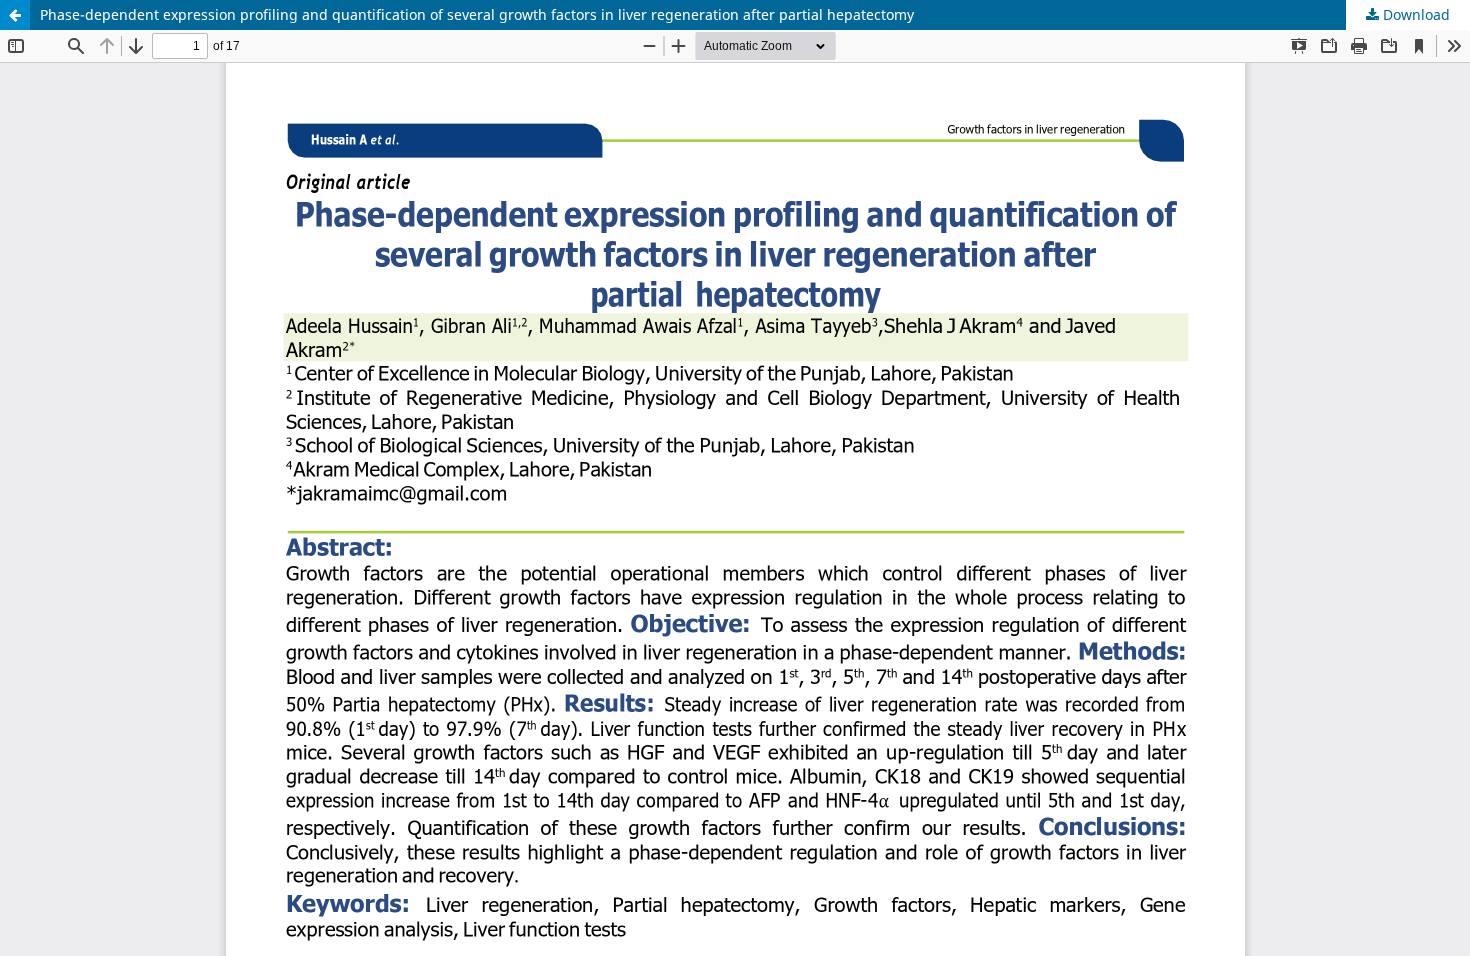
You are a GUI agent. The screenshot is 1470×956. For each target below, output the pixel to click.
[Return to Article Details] (15, 15)
